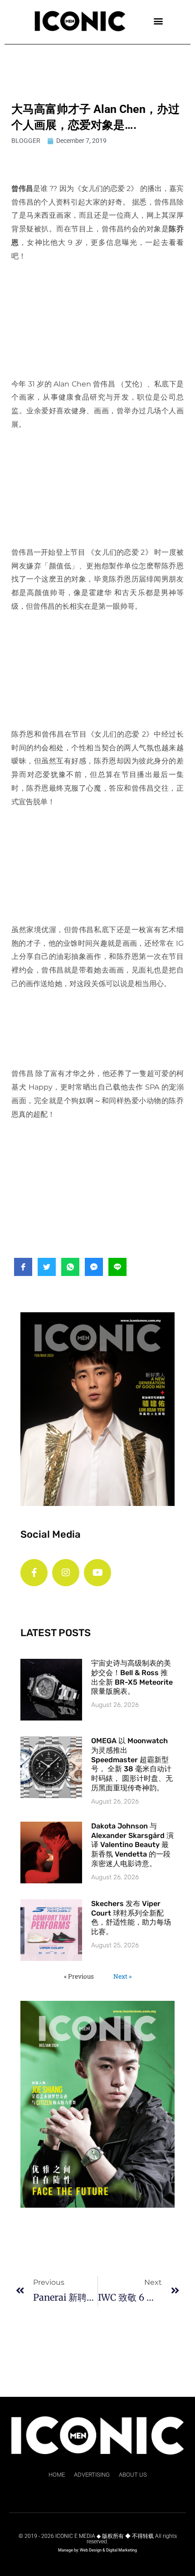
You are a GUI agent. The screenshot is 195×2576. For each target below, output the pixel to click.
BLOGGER (26, 141)
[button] (158, 21)
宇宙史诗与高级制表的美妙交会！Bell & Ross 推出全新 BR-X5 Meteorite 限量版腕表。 (132, 1677)
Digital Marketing (122, 2550)
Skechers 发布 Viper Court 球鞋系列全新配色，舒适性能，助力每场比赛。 (131, 1918)
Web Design (91, 2550)
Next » (122, 1976)
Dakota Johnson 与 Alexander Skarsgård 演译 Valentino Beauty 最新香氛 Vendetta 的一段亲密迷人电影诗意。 (132, 1845)
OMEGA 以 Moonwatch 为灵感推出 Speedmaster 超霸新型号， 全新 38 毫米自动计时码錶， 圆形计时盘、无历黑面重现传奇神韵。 (132, 1764)
